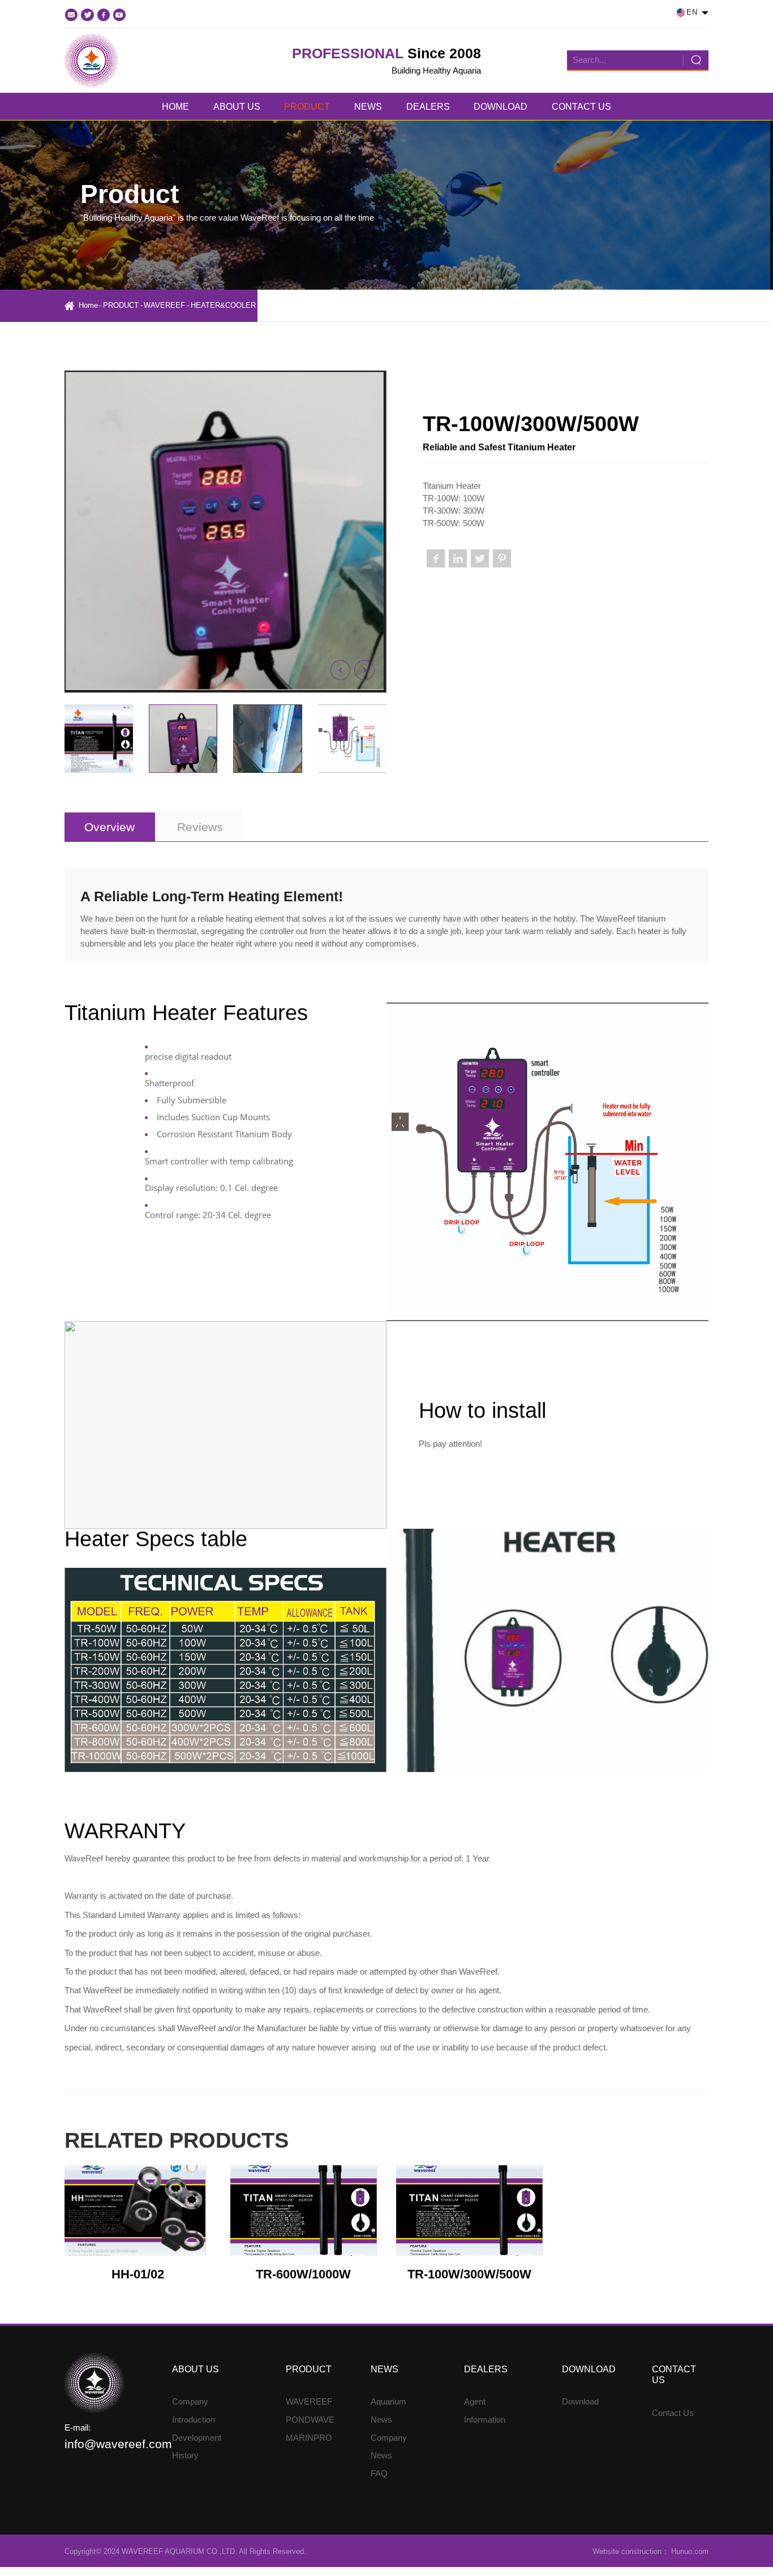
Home (88, 305)
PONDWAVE (310, 2420)
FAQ (379, 2474)
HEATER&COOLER (223, 305)
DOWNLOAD (501, 106)
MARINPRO (309, 2438)
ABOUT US (237, 106)
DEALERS (428, 106)
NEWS (368, 106)
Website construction (627, 2551)
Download (580, 2402)
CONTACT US (581, 106)
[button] (340, 670)
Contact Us (673, 2413)
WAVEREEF (164, 305)
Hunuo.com (689, 2551)
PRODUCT (307, 106)
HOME (175, 106)
